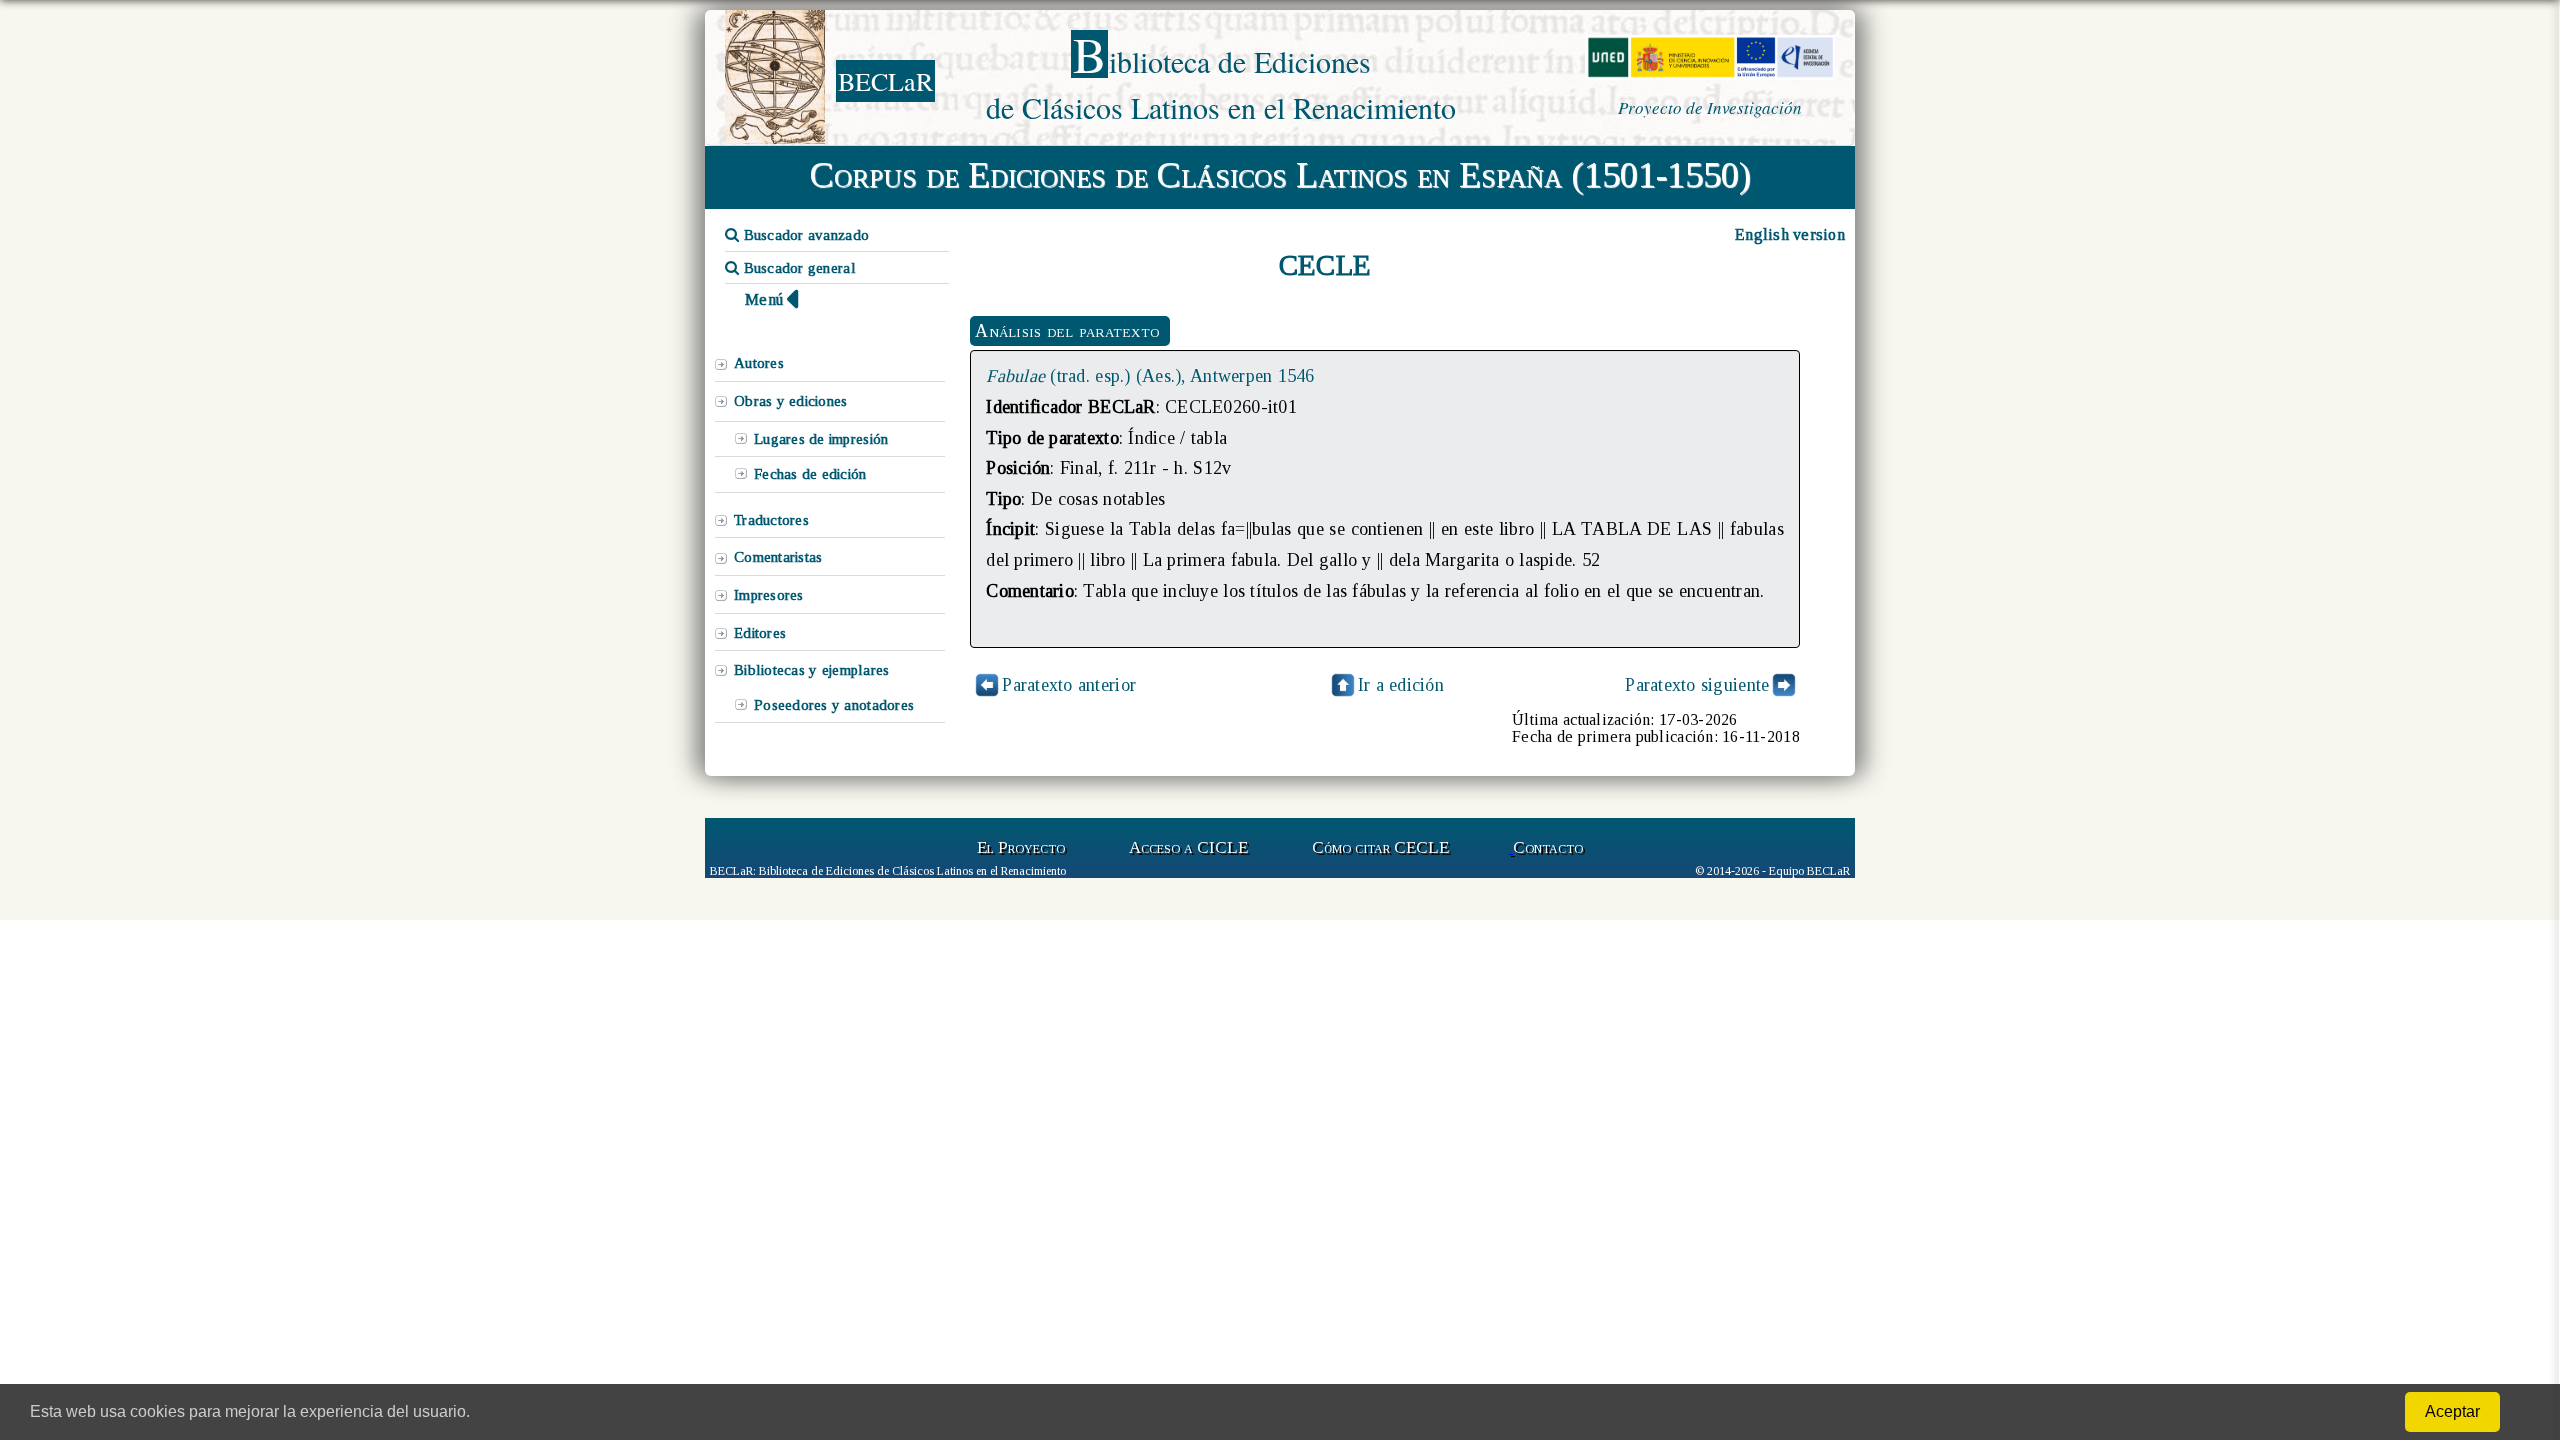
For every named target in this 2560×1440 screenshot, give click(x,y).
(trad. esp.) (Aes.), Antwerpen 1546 (1150, 376)
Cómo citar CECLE (1380, 847)
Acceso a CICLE (1188, 847)
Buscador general (797, 268)
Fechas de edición (810, 474)
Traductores (771, 520)
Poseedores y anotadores (834, 705)
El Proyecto (1021, 847)
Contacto (1548, 847)
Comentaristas (778, 557)
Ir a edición (1401, 685)
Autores (759, 363)
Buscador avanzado (804, 235)
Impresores (769, 595)
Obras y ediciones (791, 401)
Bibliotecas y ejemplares (811, 670)
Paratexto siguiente (1697, 685)
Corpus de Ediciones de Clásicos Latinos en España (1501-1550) (1280, 175)
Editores (760, 633)
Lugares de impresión (821, 439)
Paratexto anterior (1069, 685)
